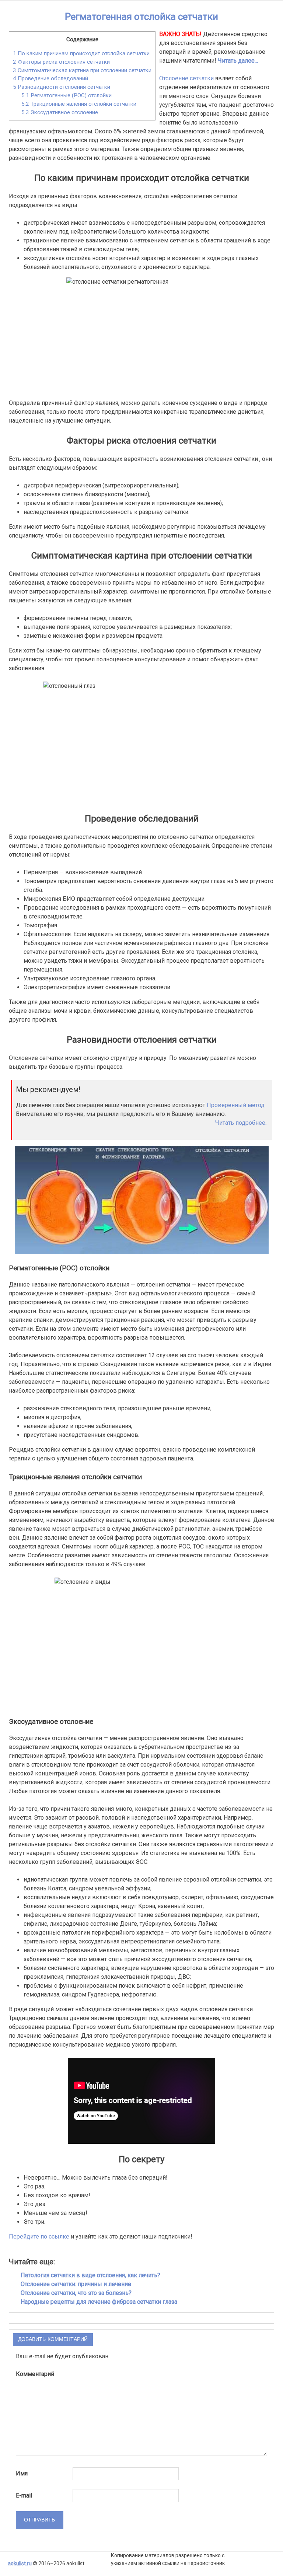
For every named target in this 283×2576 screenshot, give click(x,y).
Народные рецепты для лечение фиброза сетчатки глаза (99, 2302)
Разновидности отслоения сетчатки (62, 87)
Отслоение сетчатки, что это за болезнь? (76, 2293)
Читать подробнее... (242, 1123)
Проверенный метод (236, 1105)
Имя (22, 2473)
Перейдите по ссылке (39, 2236)
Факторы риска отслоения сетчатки (61, 62)
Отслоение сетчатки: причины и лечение (76, 2284)
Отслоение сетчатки (186, 78)
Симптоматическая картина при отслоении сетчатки (82, 70)
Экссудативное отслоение (60, 112)
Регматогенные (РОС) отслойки (67, 95)
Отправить (39, 2520)
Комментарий (35, 2374)
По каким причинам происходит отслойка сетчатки (81, 53)
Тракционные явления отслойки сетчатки (79, 104)
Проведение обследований (50, 78)
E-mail (24, 2495)
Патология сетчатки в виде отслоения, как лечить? (90, 2275)
